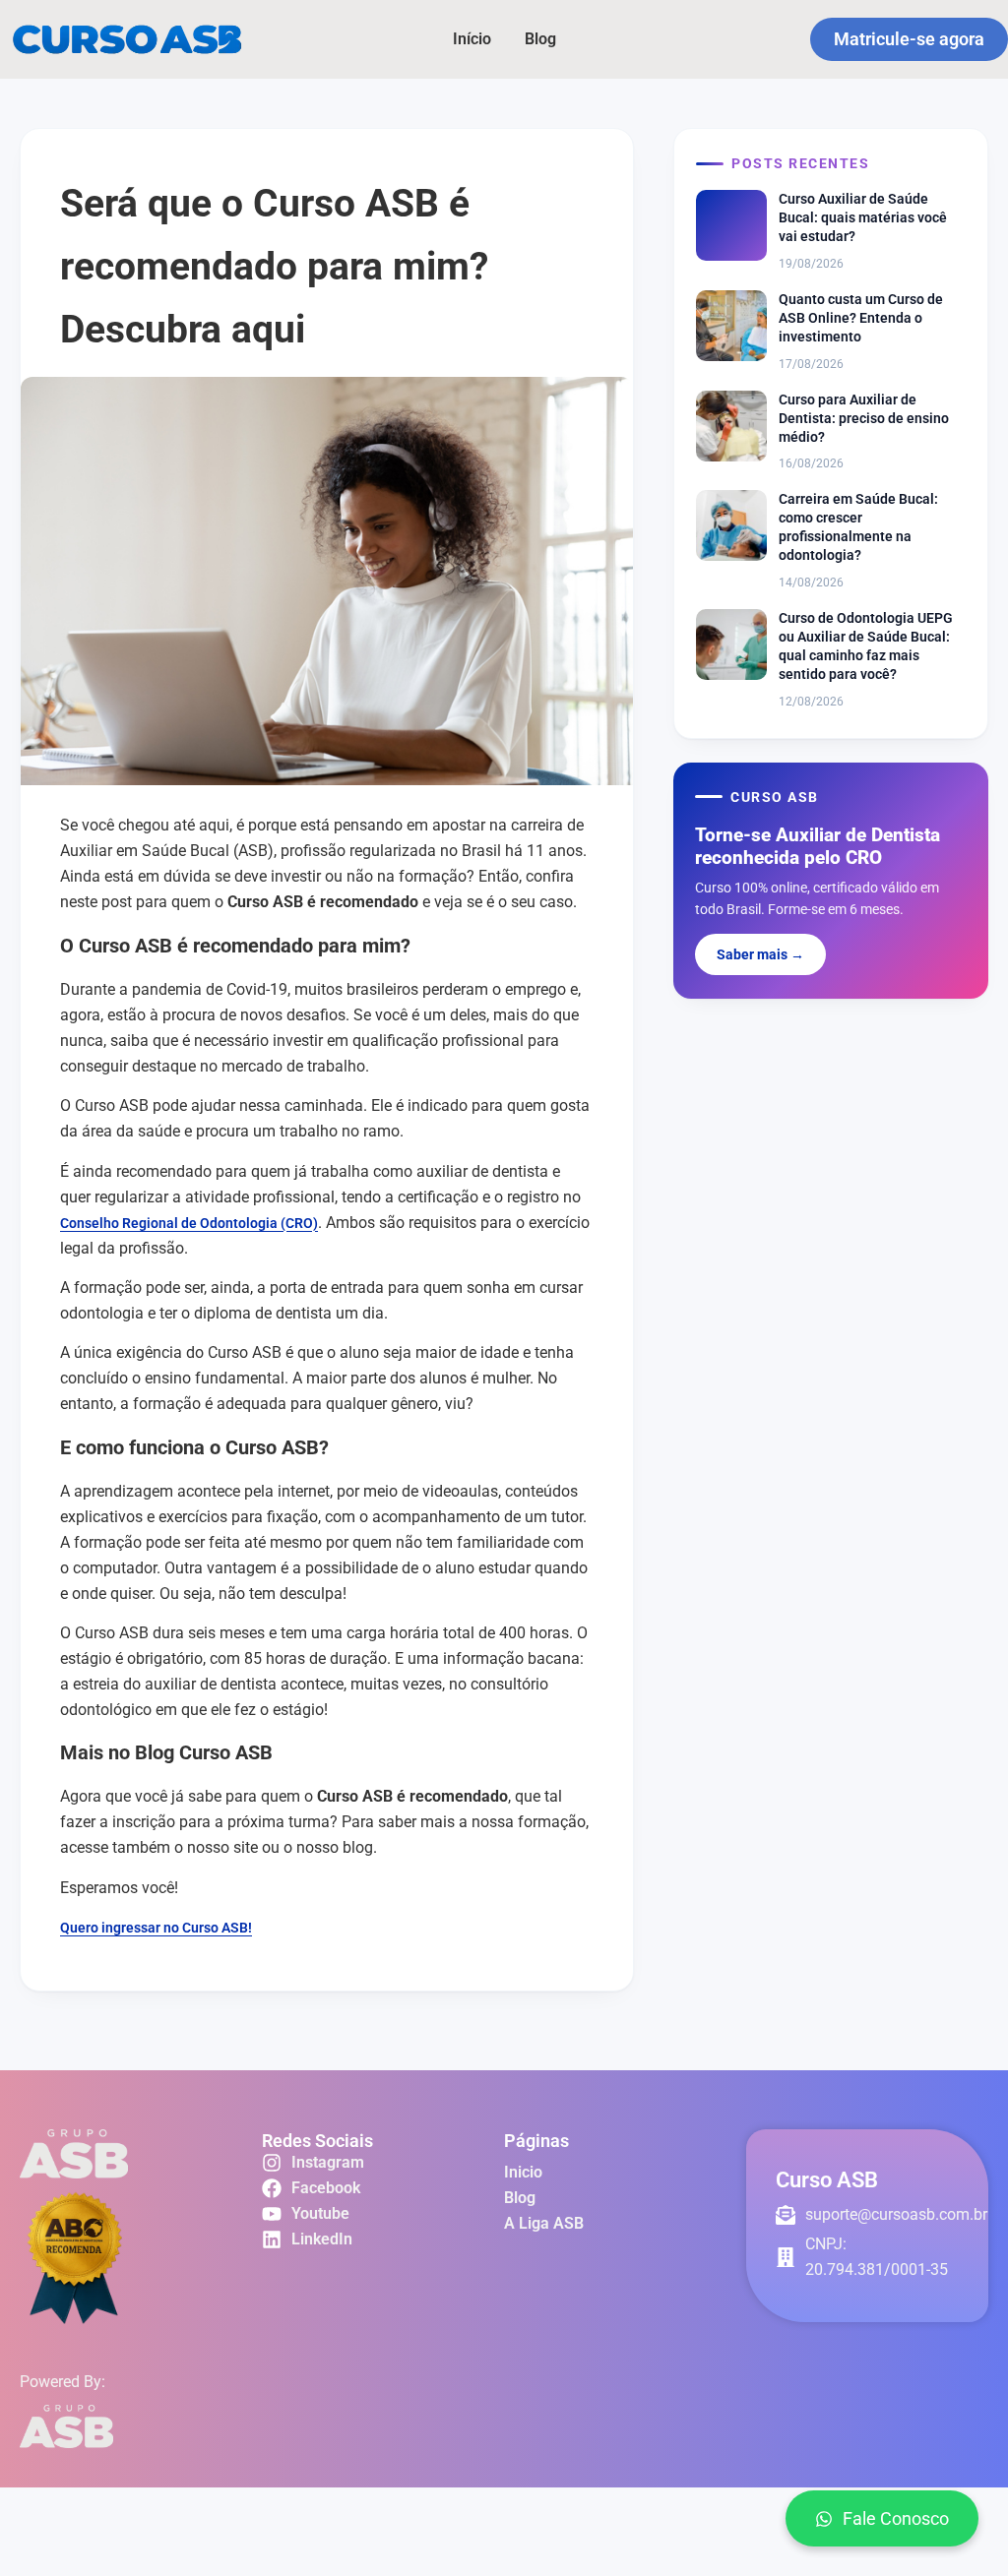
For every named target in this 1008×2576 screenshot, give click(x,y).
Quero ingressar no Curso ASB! (156, 1928)
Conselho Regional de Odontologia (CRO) (189, 1223)
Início (472, 39)
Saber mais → (760, 954)
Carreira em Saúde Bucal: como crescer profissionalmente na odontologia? (858, 527)
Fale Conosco (896, 2518)
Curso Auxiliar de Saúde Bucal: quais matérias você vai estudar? (863, 217)
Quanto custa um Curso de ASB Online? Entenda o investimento (861, 318)
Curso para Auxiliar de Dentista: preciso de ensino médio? (864, 418)
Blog (540, 39)
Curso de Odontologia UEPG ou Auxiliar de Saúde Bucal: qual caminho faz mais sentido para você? (866, 646)
